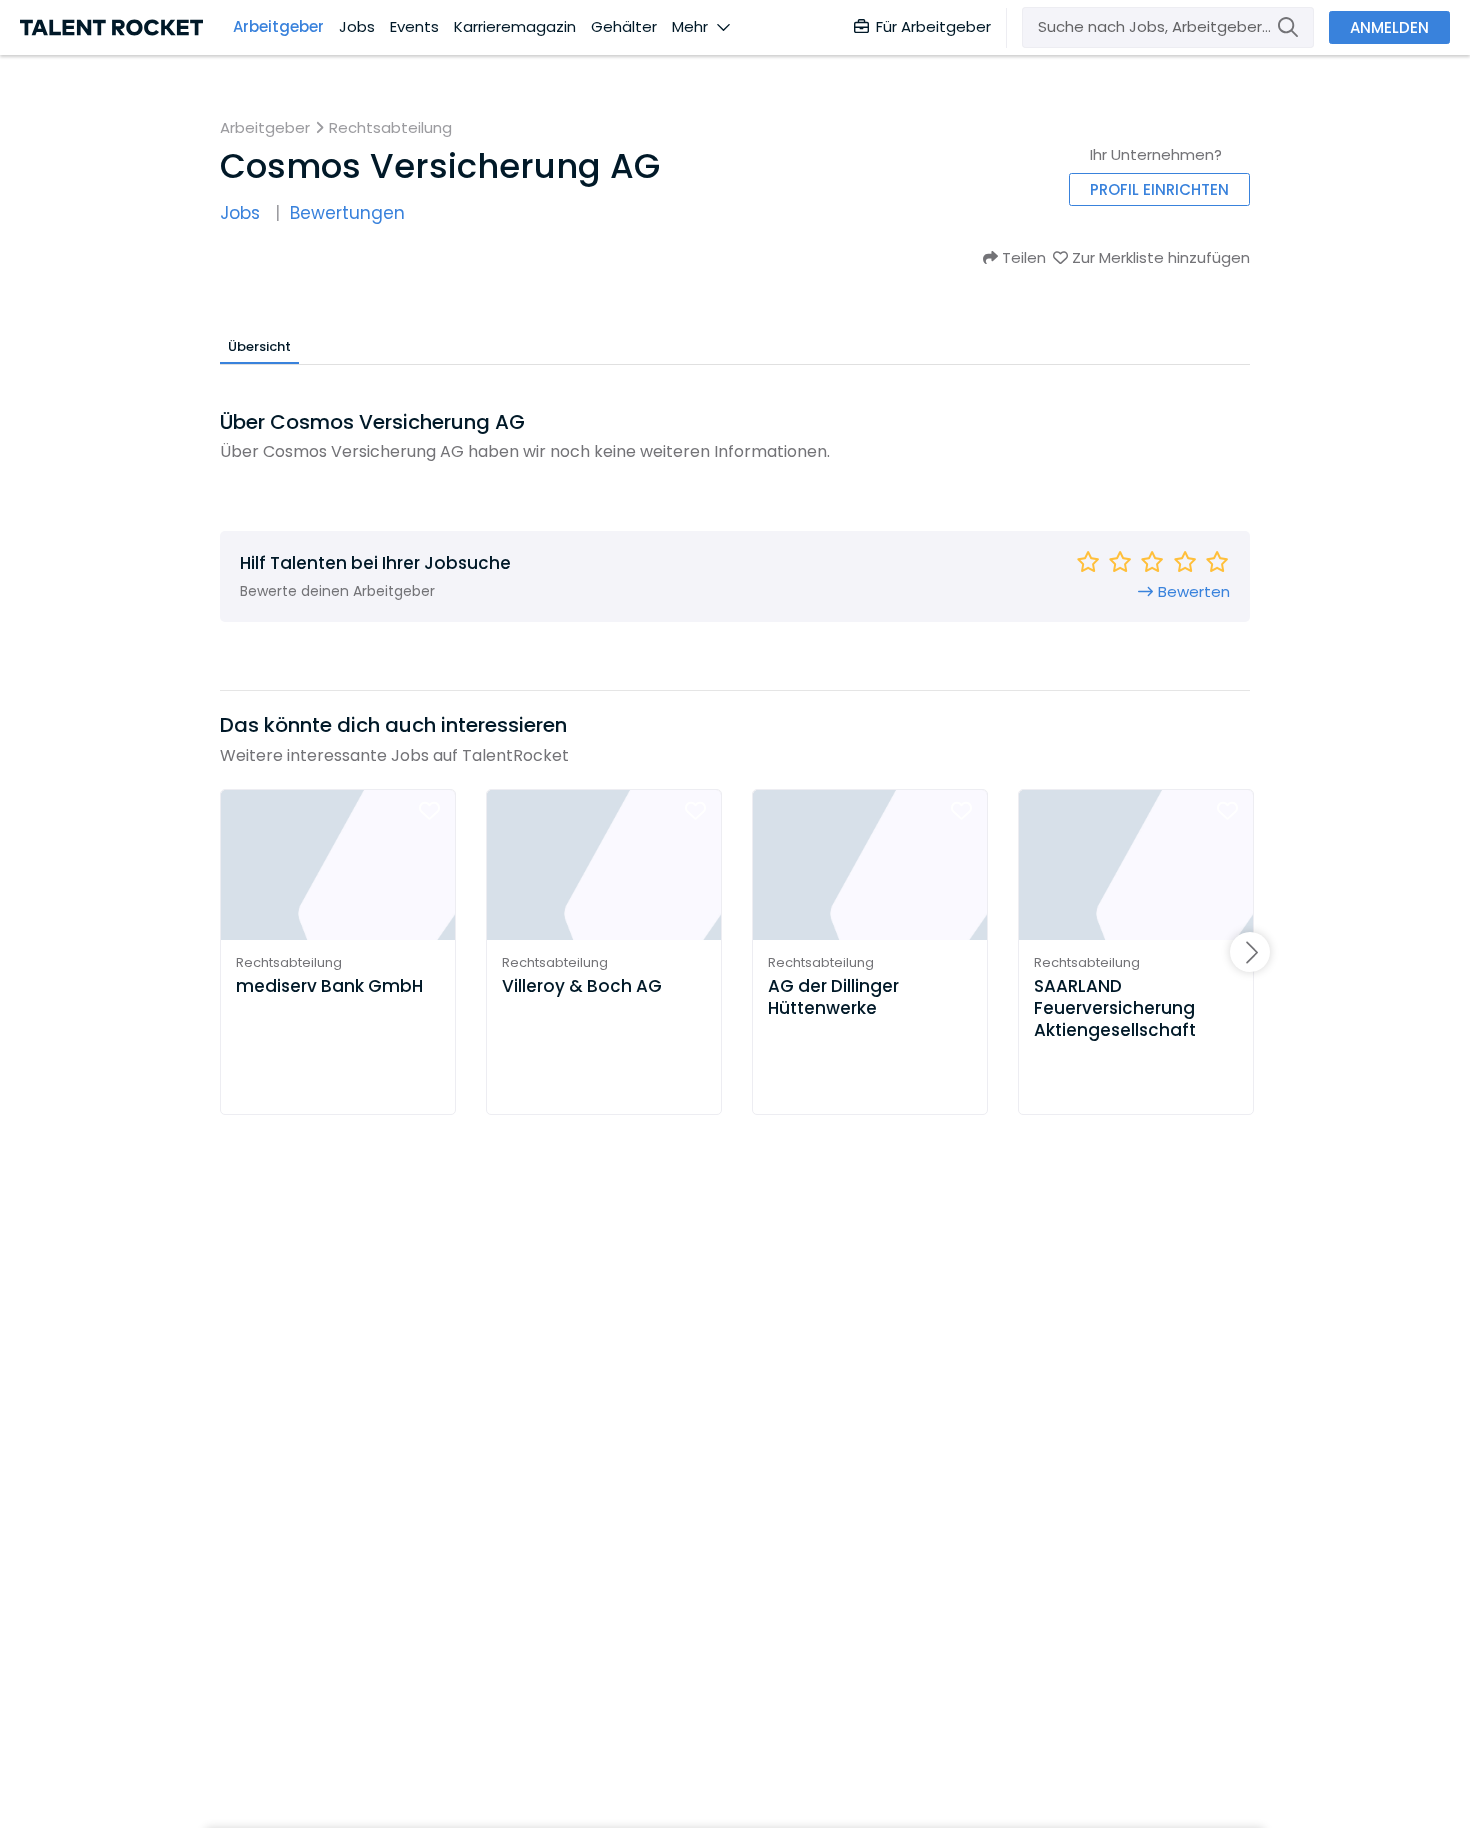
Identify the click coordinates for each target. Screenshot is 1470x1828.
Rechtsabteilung (390, 128)
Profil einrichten (1159, 189)
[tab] (259, 346)
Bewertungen (347, 213)
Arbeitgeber (278, 27)
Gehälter (624, 27)
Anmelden (1389, 27)
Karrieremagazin (515, 27)
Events (414, 27)
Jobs (357, 27)
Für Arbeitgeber (933, 26)
